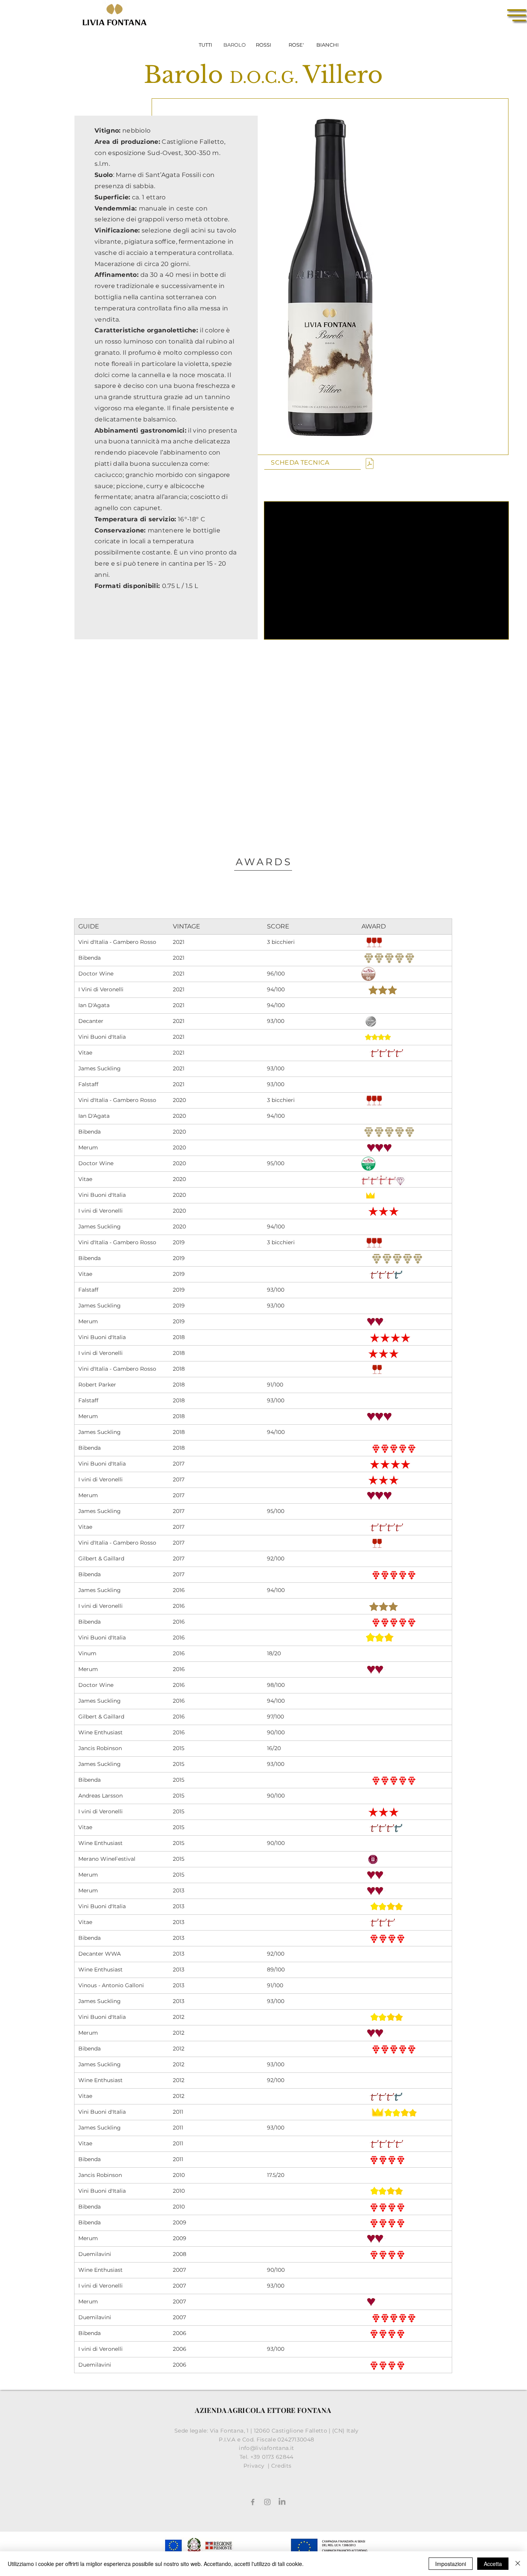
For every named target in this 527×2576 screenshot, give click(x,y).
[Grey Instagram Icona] (267, 2502)
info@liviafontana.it (267, 2448)
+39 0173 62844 (273, 2457)
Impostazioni (451, 2564)
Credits (281, 2466)
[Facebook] (253, 2502)
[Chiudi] (518, 2564)
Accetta (493, 2564)
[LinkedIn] (282, 2502)
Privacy (255, 2466)
